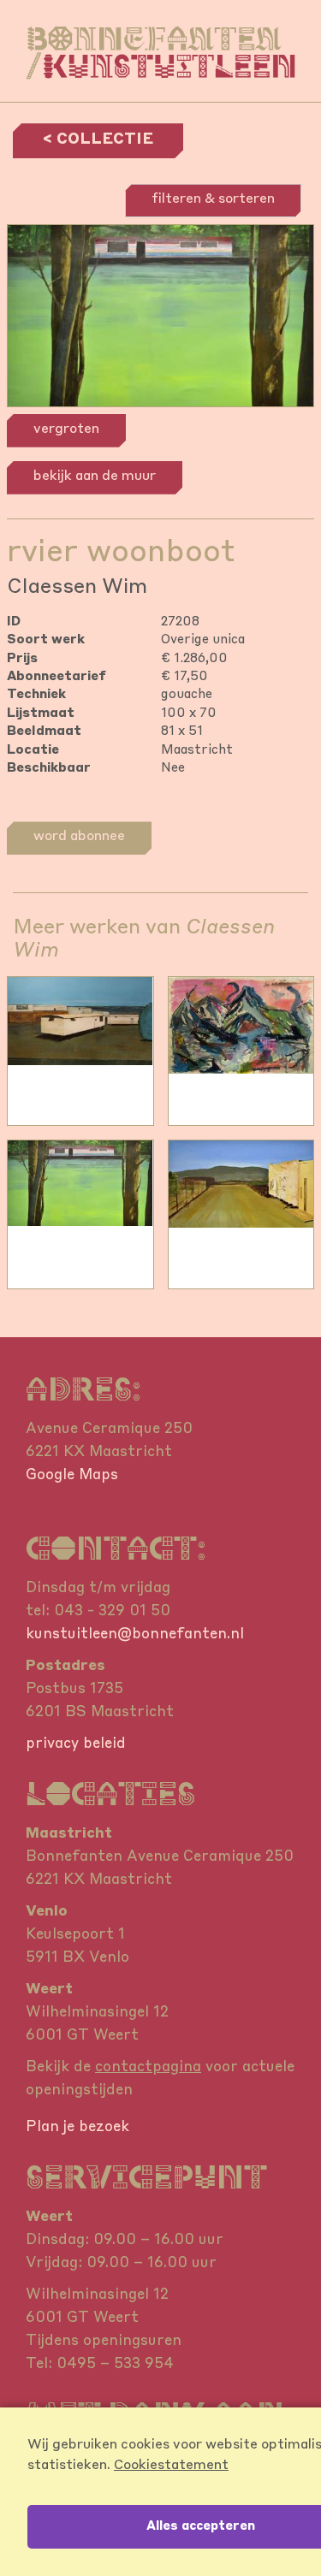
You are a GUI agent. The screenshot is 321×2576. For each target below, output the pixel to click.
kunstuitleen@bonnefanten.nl (135, 1634)
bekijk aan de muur (95, 477)
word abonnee (79, 837)
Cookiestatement (171, 2466)
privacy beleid (76, 1744)
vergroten (66, 429)
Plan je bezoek (77, 2127)
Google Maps (72, 1475)
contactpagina (148, 2067)
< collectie (98, 139)
